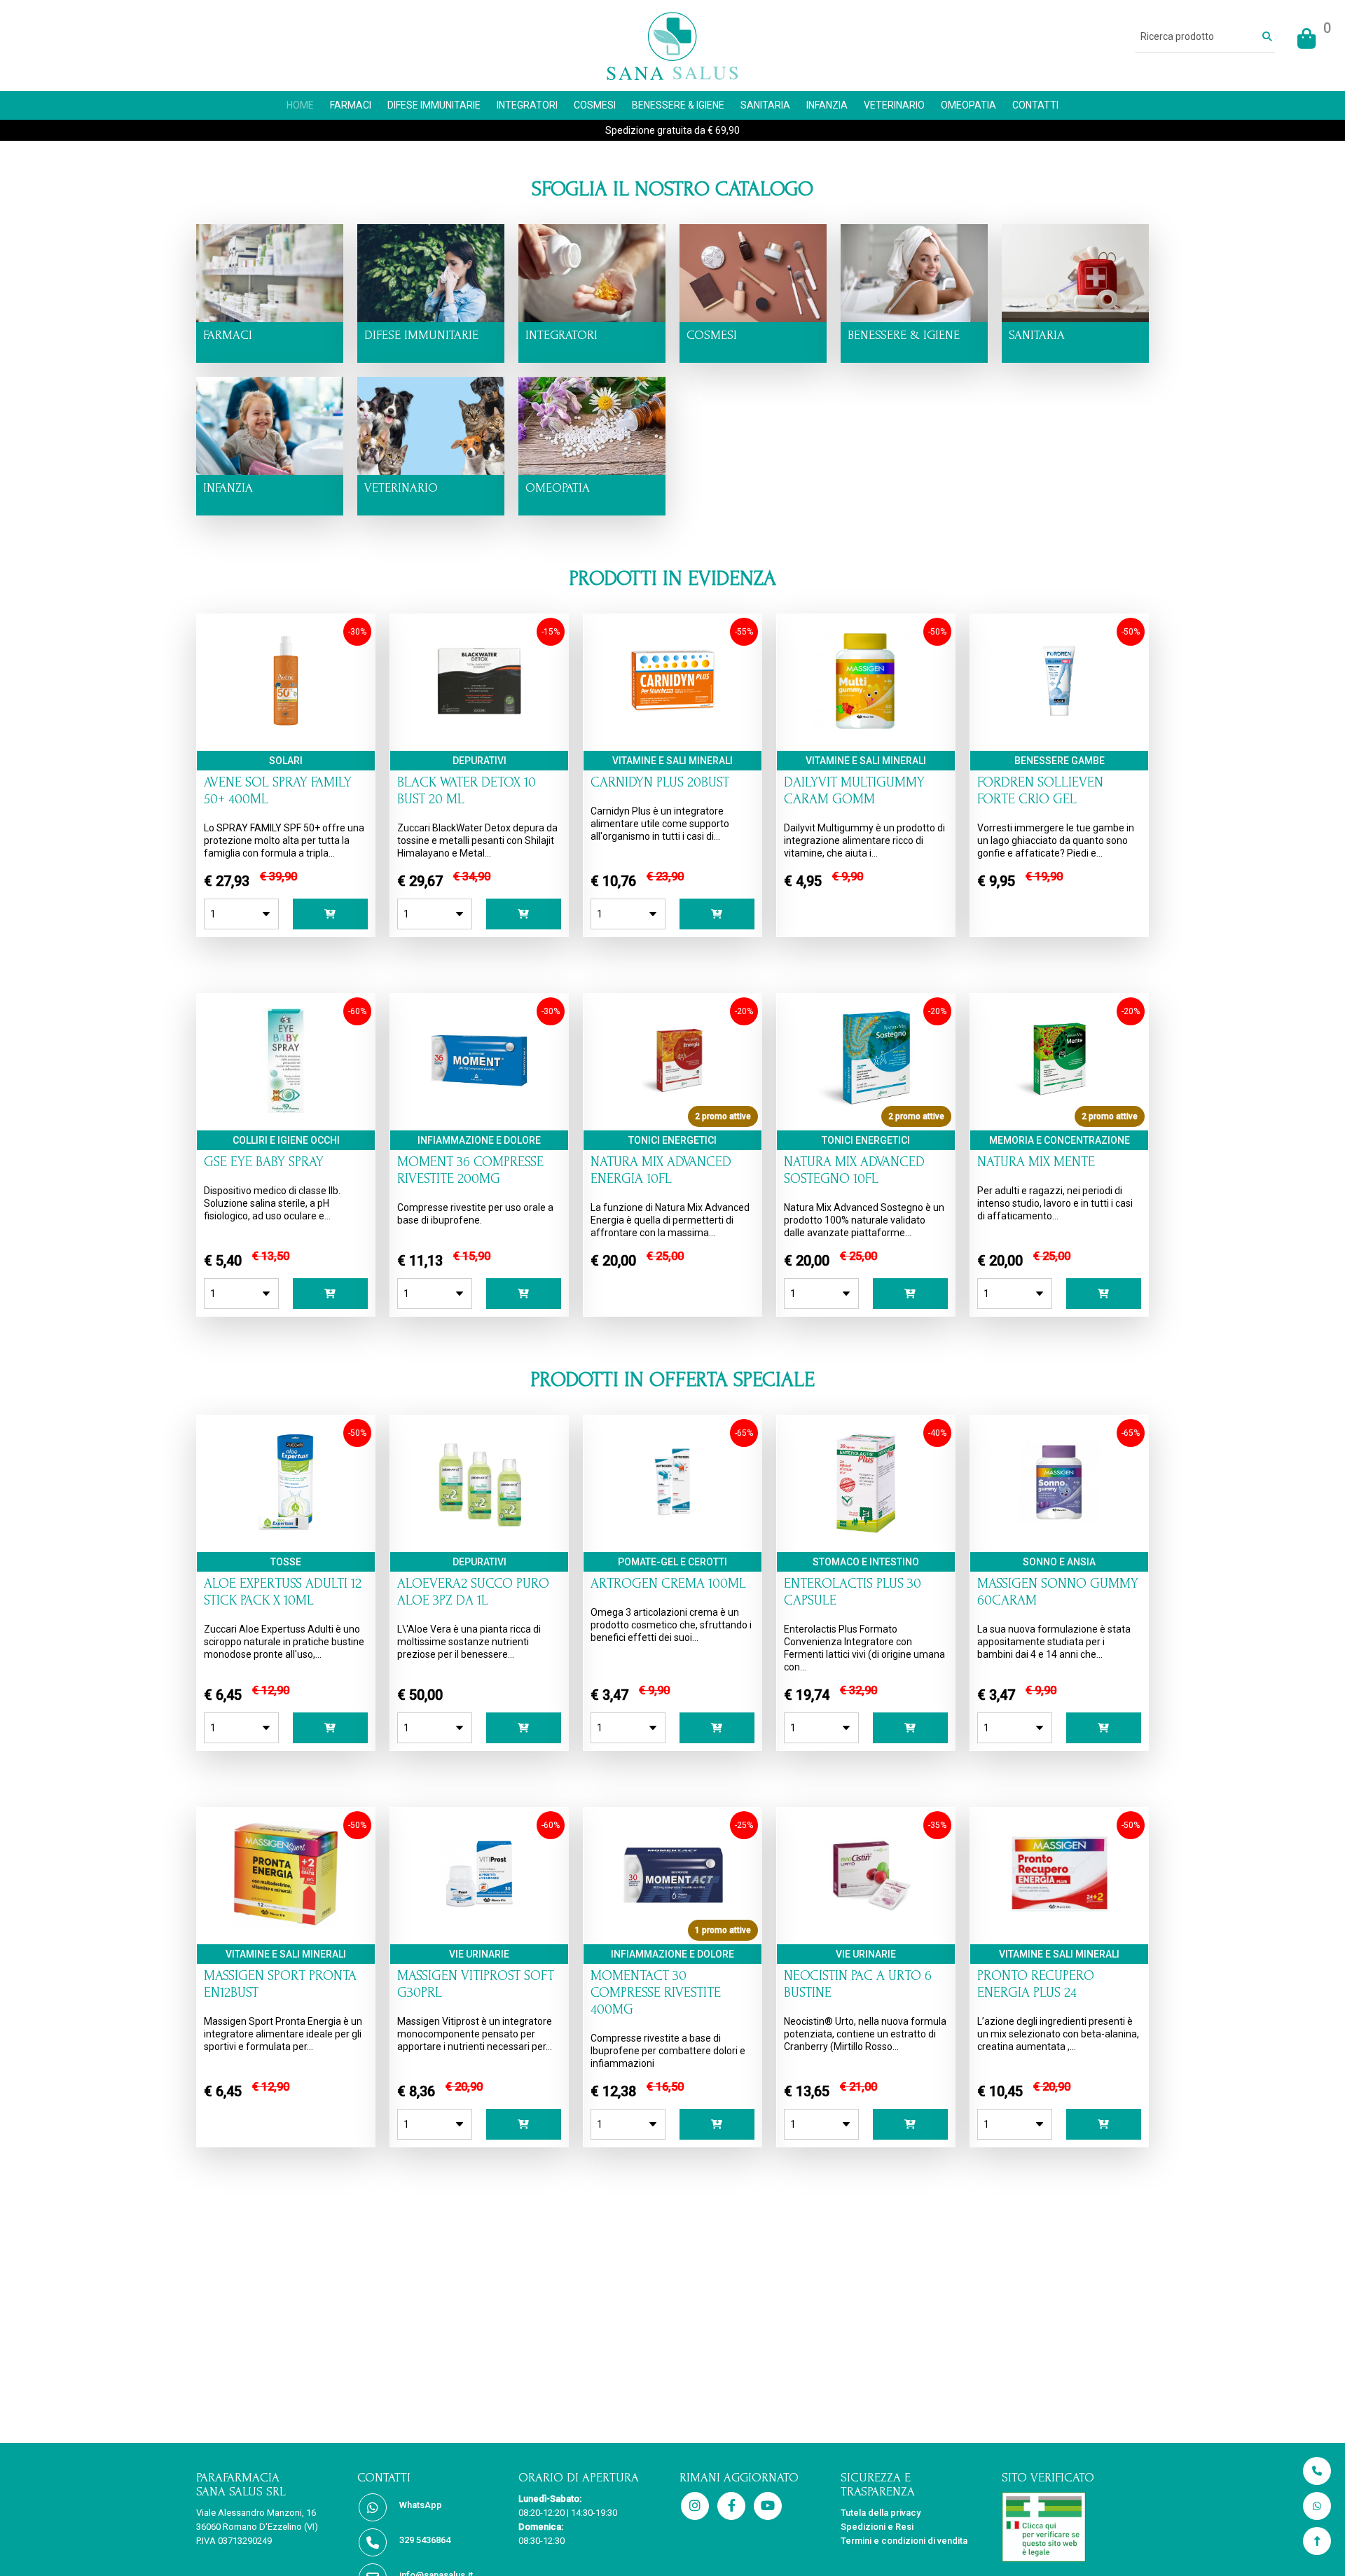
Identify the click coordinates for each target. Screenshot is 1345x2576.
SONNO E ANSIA (1059, 1562)
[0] (1306, 39)
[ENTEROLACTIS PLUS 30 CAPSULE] (865, 1531)
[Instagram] (695, 2507)
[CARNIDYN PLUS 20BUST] (672, 730)
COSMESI (595, 105)
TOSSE (286, 1562)
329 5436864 (425, 2540)
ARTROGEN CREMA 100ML (668, 1584)
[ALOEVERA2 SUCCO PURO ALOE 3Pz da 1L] (479, 1531)
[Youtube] (768, 2507)
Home (300, 105)
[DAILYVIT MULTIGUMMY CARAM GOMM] (866, 730)
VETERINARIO (894, 105)
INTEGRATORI (527, 105)
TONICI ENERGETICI (672, 1140)
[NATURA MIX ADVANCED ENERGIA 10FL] (672, 1109)
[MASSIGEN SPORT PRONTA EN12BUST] (286, 1923)
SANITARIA (765, 105)
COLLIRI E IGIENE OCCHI (286, 1140)
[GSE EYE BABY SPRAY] (285, 1109)
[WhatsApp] (1317, 2506)
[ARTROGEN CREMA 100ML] (672, 1531)
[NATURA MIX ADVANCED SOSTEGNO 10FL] (866, 1109)
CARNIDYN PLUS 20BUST (660, 782)
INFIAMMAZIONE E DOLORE (479, 1140)
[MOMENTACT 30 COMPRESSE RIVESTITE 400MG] (672, 1923)
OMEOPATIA (968, 105)
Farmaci (351, 105)
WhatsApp (421, 2505)
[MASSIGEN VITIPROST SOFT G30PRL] (479, 1923)
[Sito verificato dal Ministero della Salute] (1075, 2527)
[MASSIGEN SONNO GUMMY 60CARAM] (1059, 1531)
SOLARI (286, 761)
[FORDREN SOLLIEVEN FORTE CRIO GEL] (1059, 730)
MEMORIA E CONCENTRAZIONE (1060, 1140)
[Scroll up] (1317, 2541)
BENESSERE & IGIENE (678, 105)
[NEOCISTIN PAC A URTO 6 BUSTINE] (866, 1923)
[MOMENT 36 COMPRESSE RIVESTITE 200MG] (479, 1109)
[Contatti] (1317, 2471)
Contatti (1035, 105)
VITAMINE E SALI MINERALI (672, 761)
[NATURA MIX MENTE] (1059, 1109)
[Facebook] (731, 2507)
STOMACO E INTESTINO (866, 1562)
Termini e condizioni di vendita (904, 2541)
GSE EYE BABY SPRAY (264, 1162)
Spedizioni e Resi (877, 2527)
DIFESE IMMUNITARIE (434, 105)
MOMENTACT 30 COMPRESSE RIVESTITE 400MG (656, 1993)
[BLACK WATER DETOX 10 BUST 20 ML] (479, 730)
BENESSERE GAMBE (1060, 761)
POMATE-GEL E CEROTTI (672, 1562)
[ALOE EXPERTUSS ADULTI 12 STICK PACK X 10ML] (286, 1531)
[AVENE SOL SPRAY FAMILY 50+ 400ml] (286, 730)
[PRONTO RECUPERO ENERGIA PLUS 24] (1059, 1923)
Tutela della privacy (881, 2513)
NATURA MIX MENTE (1036, 1162)
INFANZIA (827, 105)
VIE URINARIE (479, 1954)
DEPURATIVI (480, 761)
